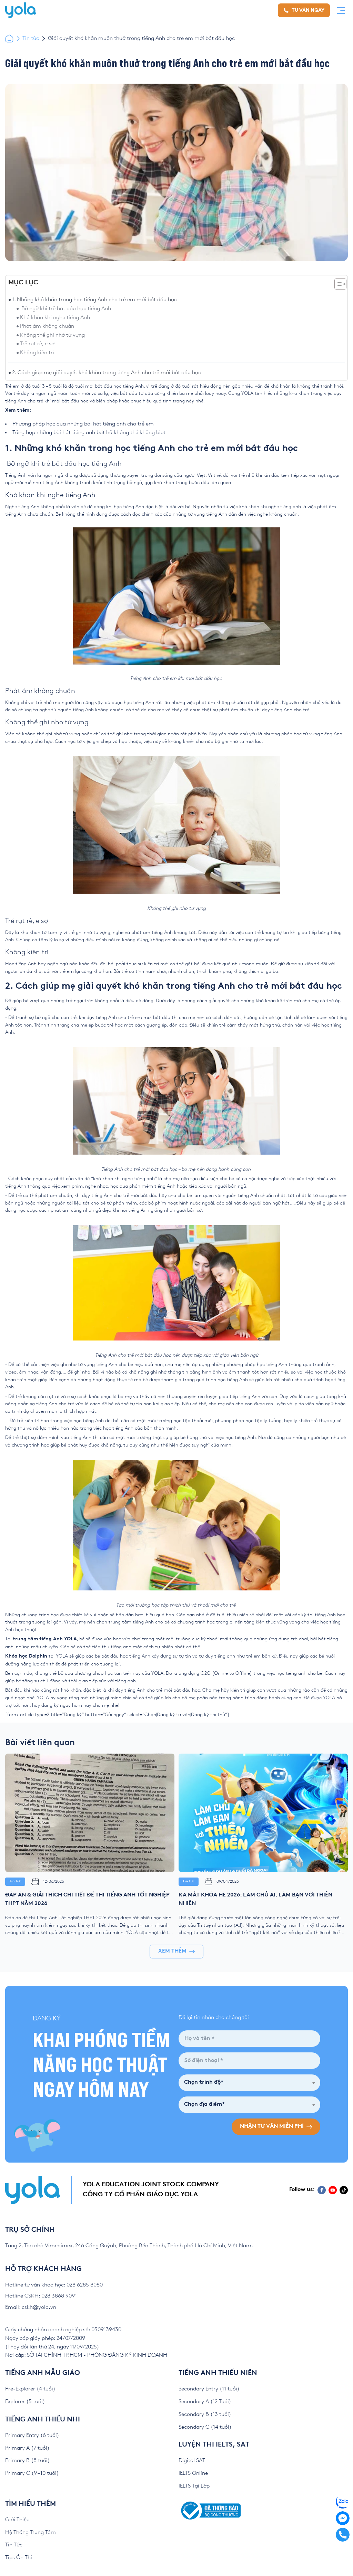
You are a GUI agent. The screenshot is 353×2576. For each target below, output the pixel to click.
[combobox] (225, 1289)
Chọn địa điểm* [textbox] (222, 1311)
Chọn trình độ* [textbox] (222, 1289)
